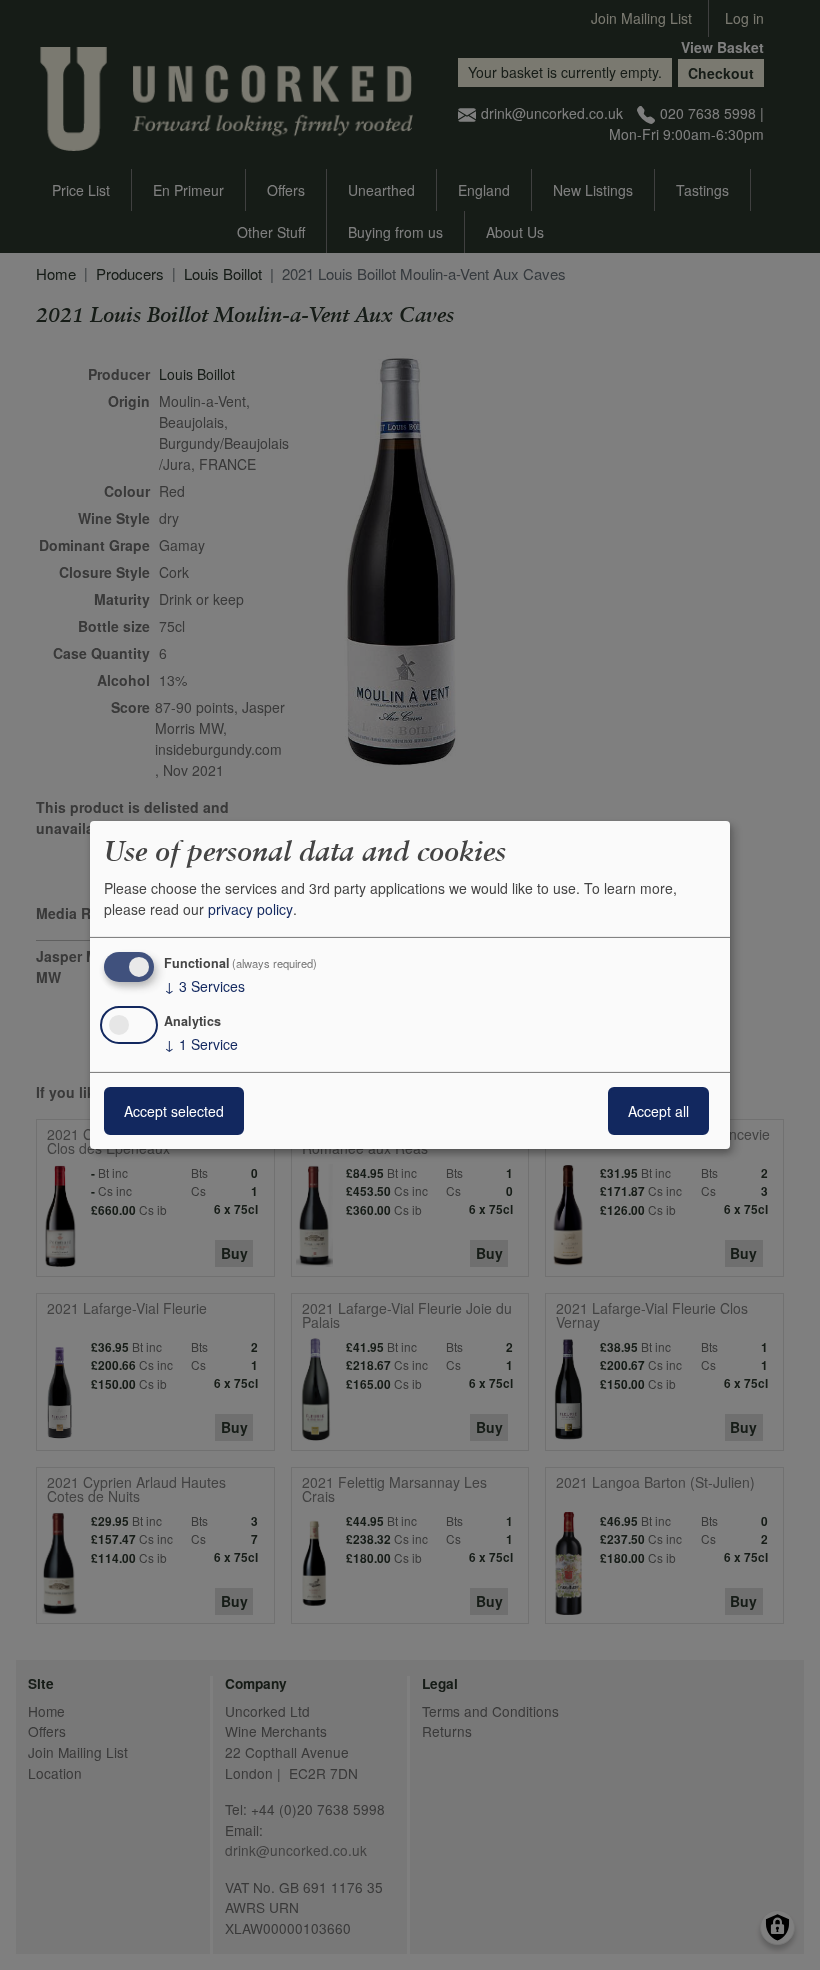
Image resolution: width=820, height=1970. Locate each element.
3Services (204, 986)
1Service (201, 1044)
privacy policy (250, 909)
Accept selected (174, 1111)
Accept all (658, 1111)
